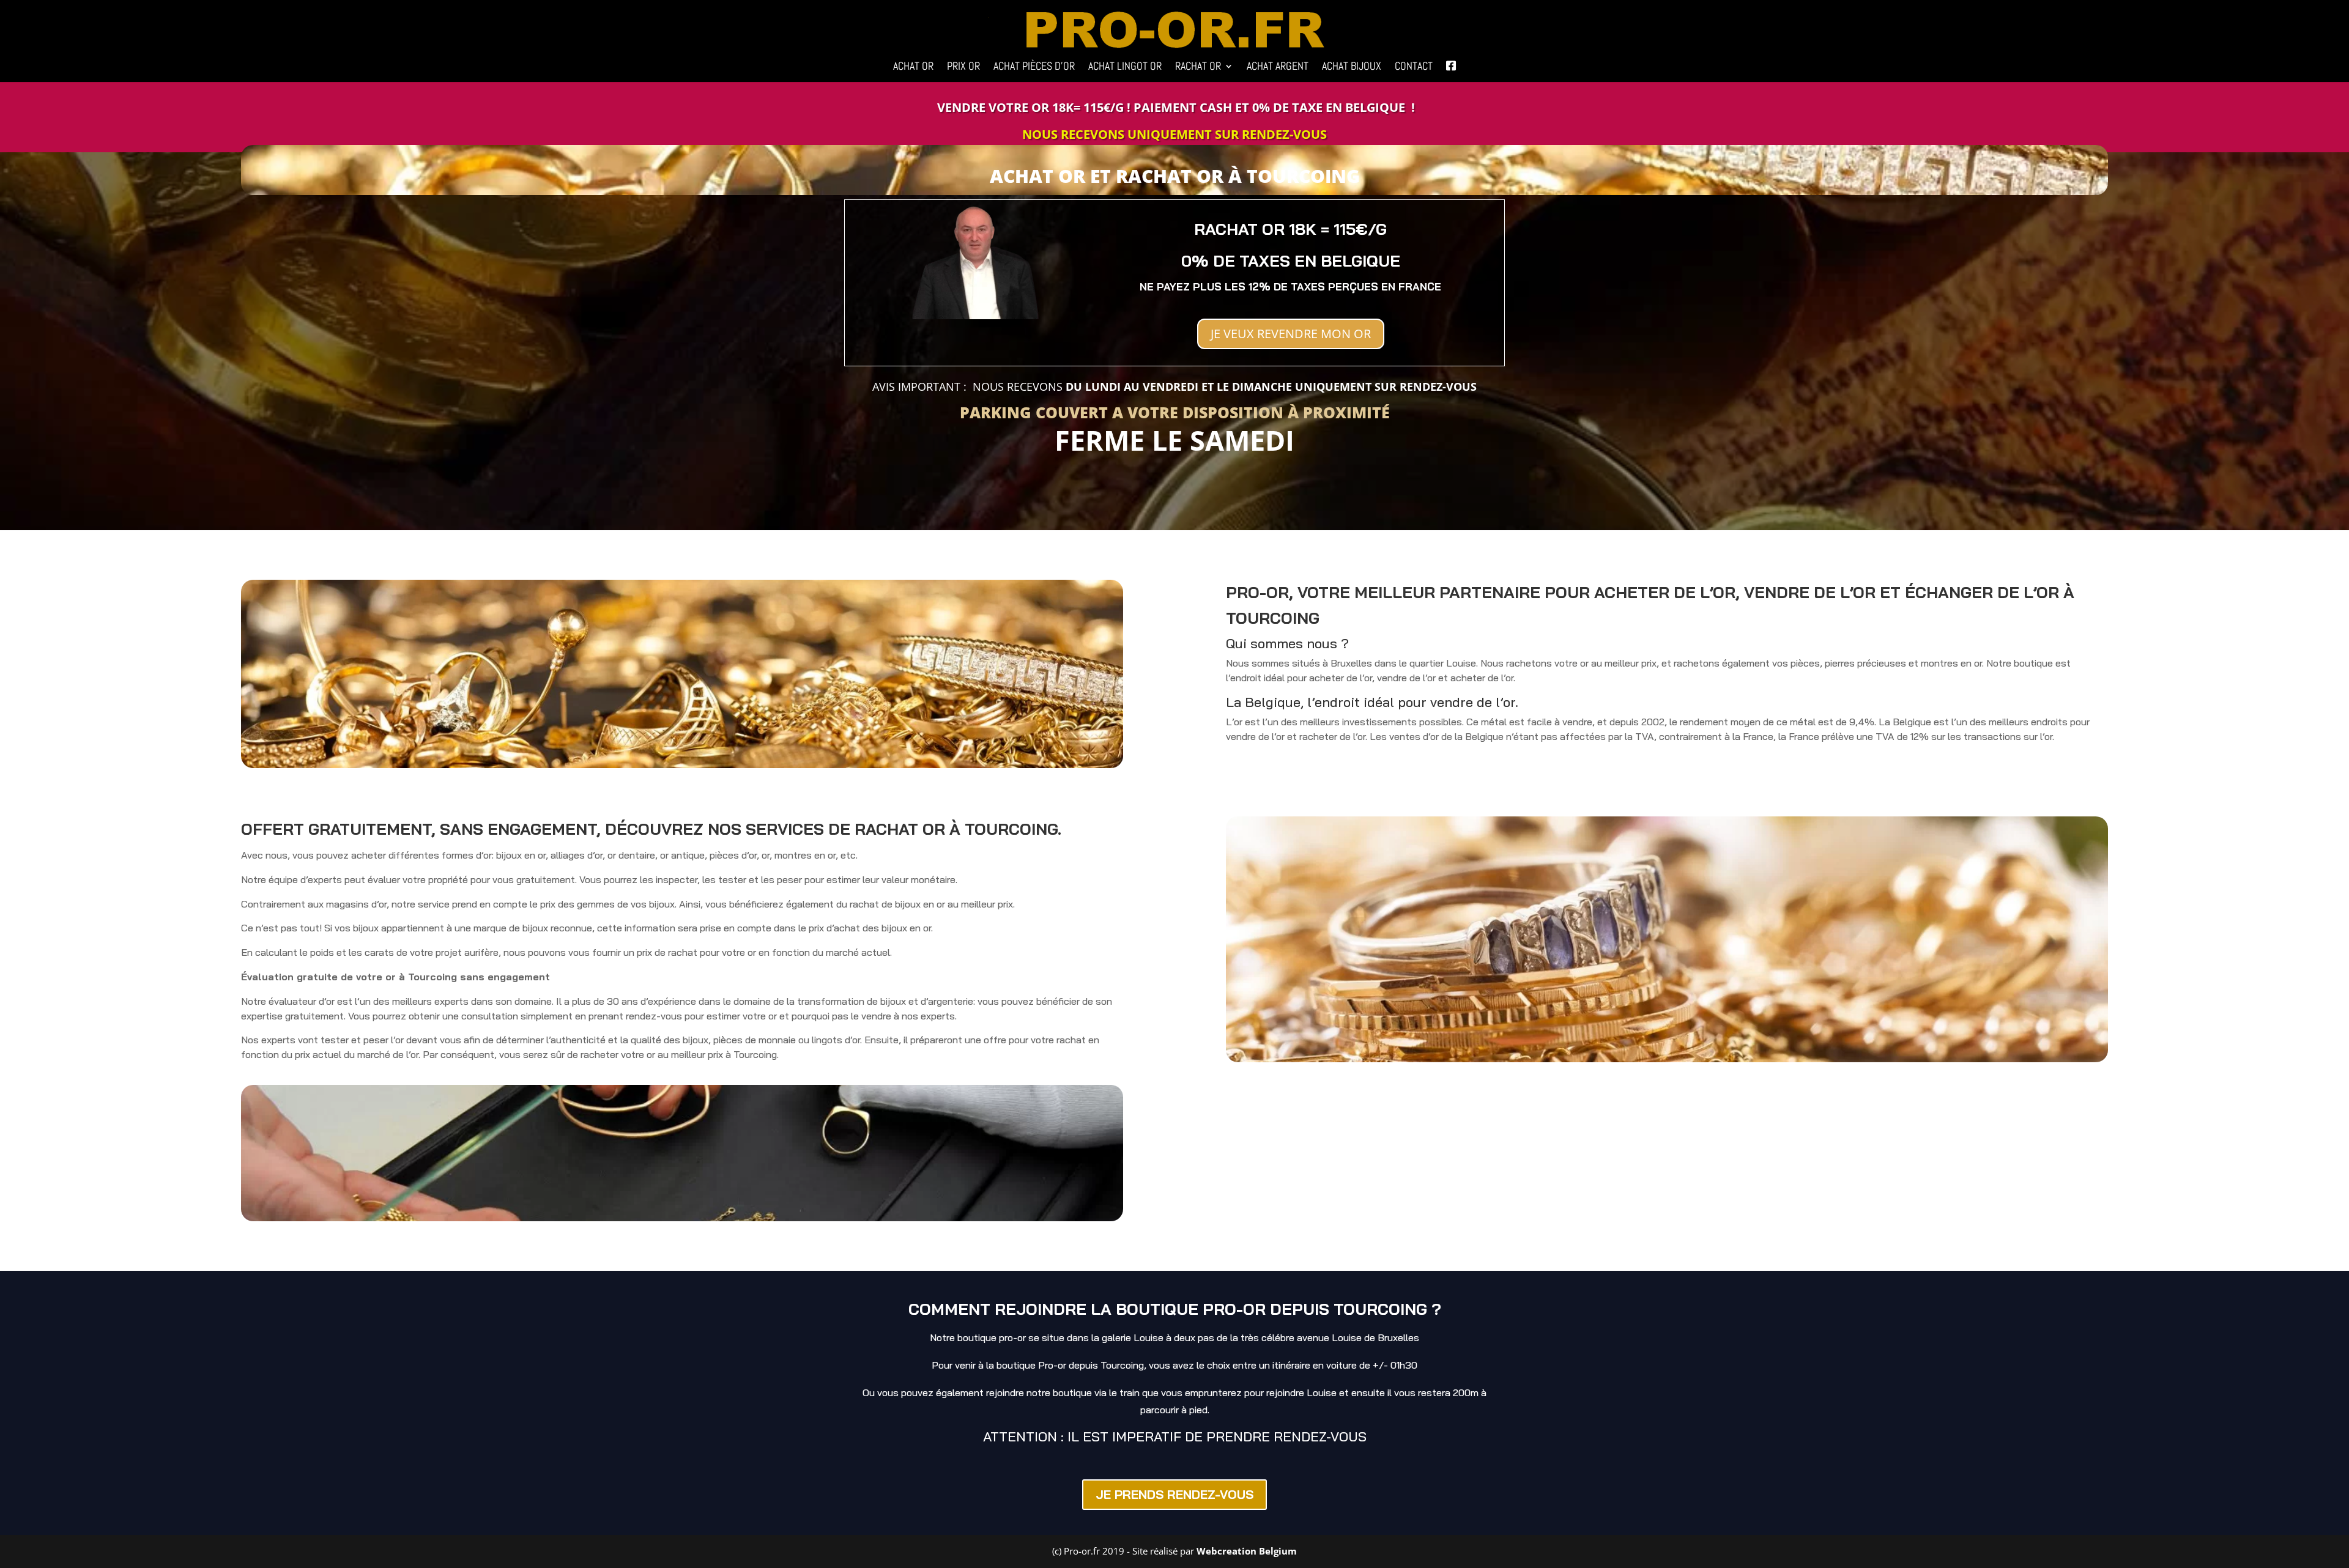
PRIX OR (963, 67)
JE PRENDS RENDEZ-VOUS (1174, 1494)
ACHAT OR (913, 67)
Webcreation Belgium (1247, 1551)
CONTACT (1414, 67)
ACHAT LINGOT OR (1125, 67)
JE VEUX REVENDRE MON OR (1291, 334)
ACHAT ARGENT (1278, 67)
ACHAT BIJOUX (1352, 67)
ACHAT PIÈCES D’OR (1034, 67)
